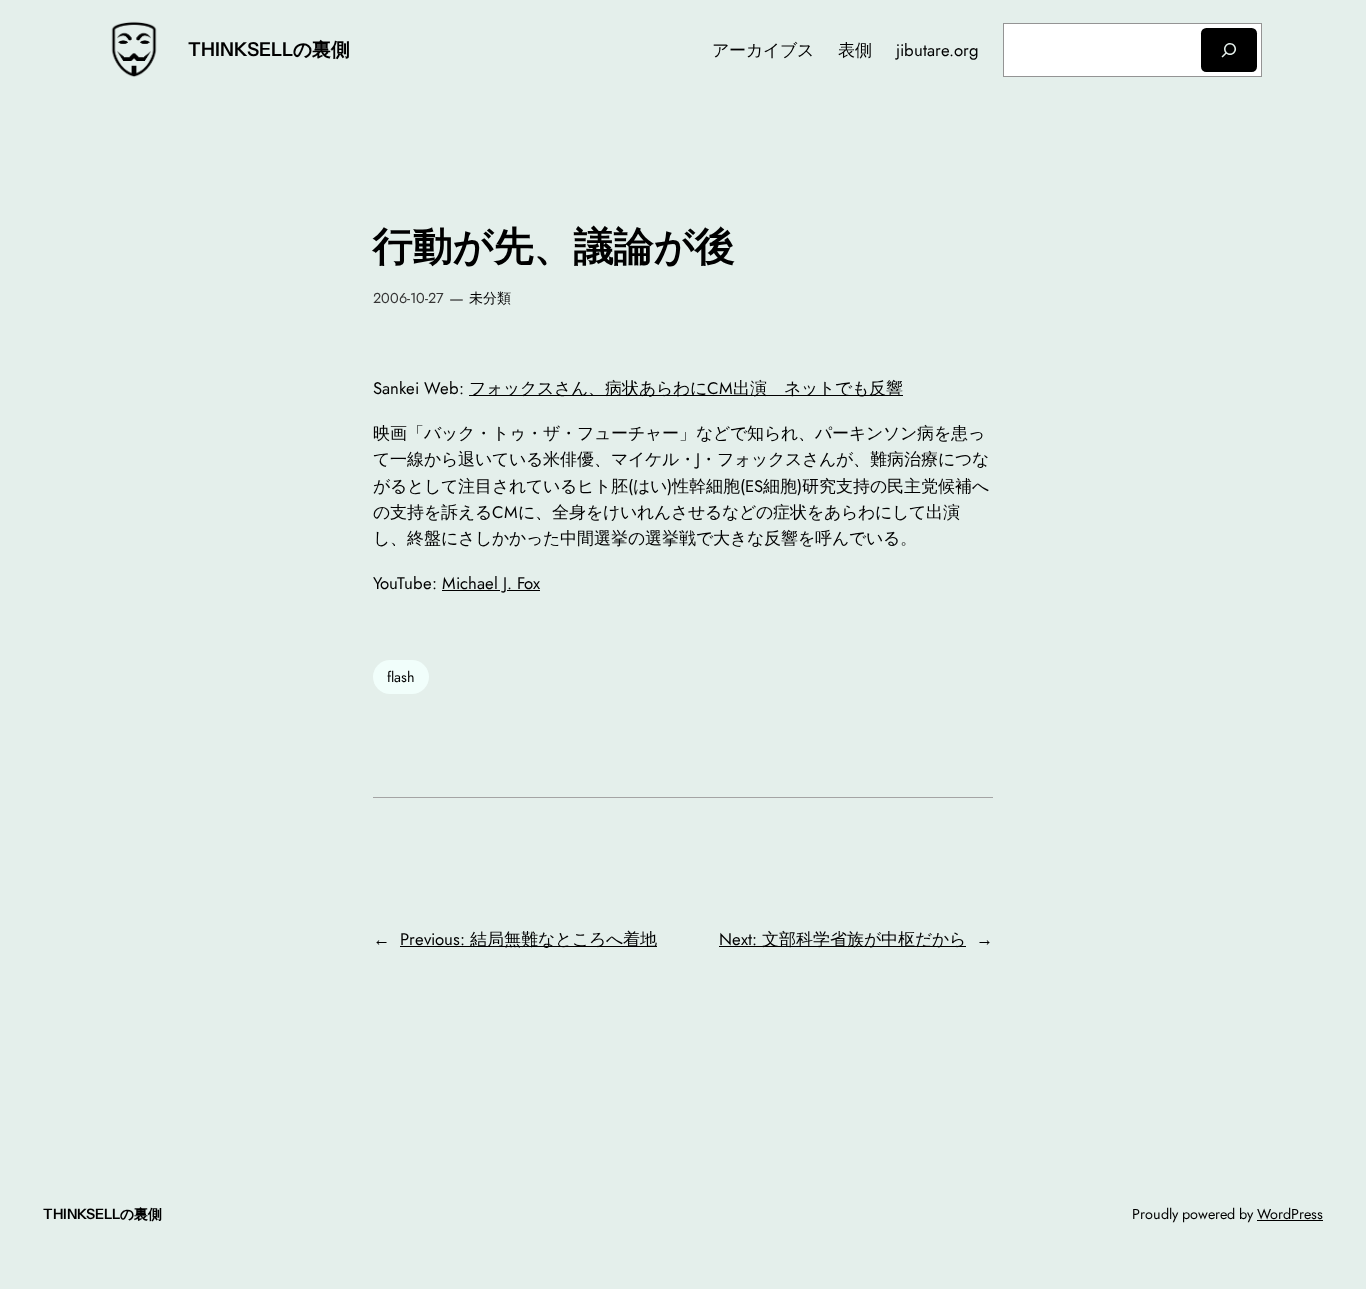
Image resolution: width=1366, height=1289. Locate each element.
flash (401, 677)
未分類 (490, 298)
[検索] (1229, 49)
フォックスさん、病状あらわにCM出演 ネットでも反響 (686, 388)
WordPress (1290, 1214)
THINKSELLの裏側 (269, 49)
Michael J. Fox (491, 583)
